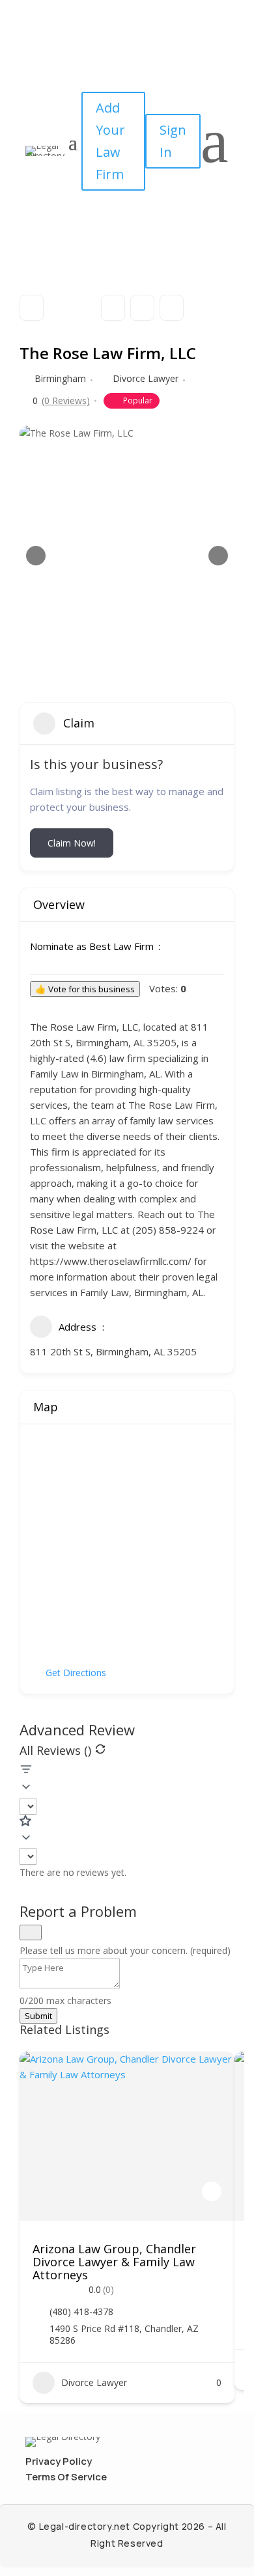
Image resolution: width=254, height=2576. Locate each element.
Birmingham (60, 378)
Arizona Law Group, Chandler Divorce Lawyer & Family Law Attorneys (114, 2262)
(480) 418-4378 (81, 2312)
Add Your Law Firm (110, 141)
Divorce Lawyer (146, 378)
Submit (38, 2016)
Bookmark (113, 308)
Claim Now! (72, 843)
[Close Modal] (31, 1932)
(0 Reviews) (66, 401)
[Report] (172, 308)
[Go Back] (32, 308)
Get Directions (76, 1673)
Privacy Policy (59, 2461)
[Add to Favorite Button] (212, 2191)
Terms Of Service (66, 2477)
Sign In (173, 141)
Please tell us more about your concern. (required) (125, 1950)
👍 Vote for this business (85, 989)
